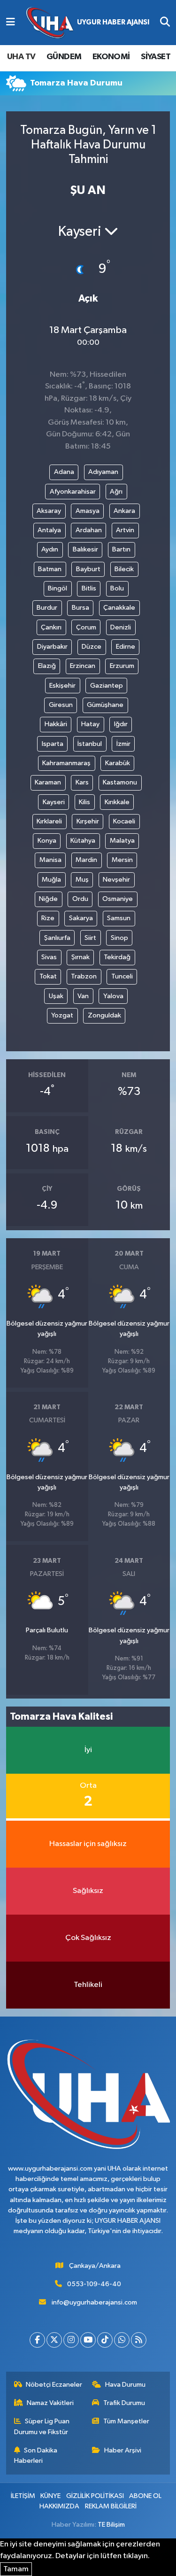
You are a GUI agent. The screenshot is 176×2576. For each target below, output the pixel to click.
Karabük (118, 763)
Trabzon (84, 976)
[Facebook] (37, 2340)
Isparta (53, 744)
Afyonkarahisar (73, 492)
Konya (47, 841)
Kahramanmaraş (66, 763)
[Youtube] (88, 2340)
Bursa (80, 608)
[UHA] (88, 23)
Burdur (47, 608)
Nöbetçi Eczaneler (54, 2385)
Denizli (121, 627)
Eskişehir (62, 686)
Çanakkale (119, 608)
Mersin (122, 860)
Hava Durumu (125, 2385)
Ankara (124, 511)
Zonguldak (104, 1015)
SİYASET (156, 57)
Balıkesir (85, 549)
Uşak (56, 996)
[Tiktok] (105, 2340)
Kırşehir (88, 821)
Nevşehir (116, 880)
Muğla (51, 880)
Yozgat (62, 1015)
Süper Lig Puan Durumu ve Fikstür (42, 2426)
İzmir (123, 744)
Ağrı (116, 492)
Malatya (122, 841)
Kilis (84, 802)
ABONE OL (145, 2496)
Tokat (48, 976)
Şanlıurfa (57, 938)
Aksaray (49, 511)
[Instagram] (71, 2340)
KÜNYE (50, 2496)
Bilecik (124, 569)
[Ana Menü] (11, 23)
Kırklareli (49, 821)
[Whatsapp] (122, 2340)
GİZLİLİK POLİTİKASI (95, 2496)
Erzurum (122, 666)
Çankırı (51, 627)
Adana (64, 472)
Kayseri (54, 802)
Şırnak (80, 957)
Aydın (50, 549)
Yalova (113, 996)
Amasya (88, 511)
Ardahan (89, 530)
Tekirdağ (117, 957)
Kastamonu (120, 782)
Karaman (48, 782)
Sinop (119, 938)
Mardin (86, 860)
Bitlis (89, 588)
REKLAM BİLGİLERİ (111, 2506)
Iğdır (121, 724)
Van (83, 996)
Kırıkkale (117, 802)
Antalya (49, 530)
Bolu (117, 588)
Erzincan (83, 666)
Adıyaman (103, 472)
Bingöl (57, 588)
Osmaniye (118, 899)
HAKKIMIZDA (59, 2506)
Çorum (86, 627)
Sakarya (81, 918)
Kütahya (83, 841)
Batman (50, 569)
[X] (54, 2340)
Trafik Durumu (124, 2403)
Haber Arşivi (123, 2450)
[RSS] (139, 2340)
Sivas (49, 957)
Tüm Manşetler (126, 2421)
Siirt (90, 938)
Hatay (90, 724)
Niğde (48, 899)
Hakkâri (56, 724)
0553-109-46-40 (94, 2284)
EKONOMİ (111, 57)
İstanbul (90, 744)
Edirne (126, 647)
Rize (48, 918)
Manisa (50, 860)
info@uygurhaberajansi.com (94, 2302)
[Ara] (165, 23)
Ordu (80, 899)
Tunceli (122, 976)
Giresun (61, 705)
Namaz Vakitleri (50, 2403)
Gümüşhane (105, 705)
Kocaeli (124, 821)
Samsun (119, 918)
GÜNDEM (64, 57)
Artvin (125, 530)
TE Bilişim (111, 2525)
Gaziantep (107, 686)
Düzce (92, 647)
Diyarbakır (52, 647)
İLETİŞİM (23, 2496)
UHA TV (21, 57)
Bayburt (88, 569)
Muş (82, 880)
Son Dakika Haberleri (36, 2456)
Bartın (121, 549)
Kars (82, 782)
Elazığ (47, 666)
